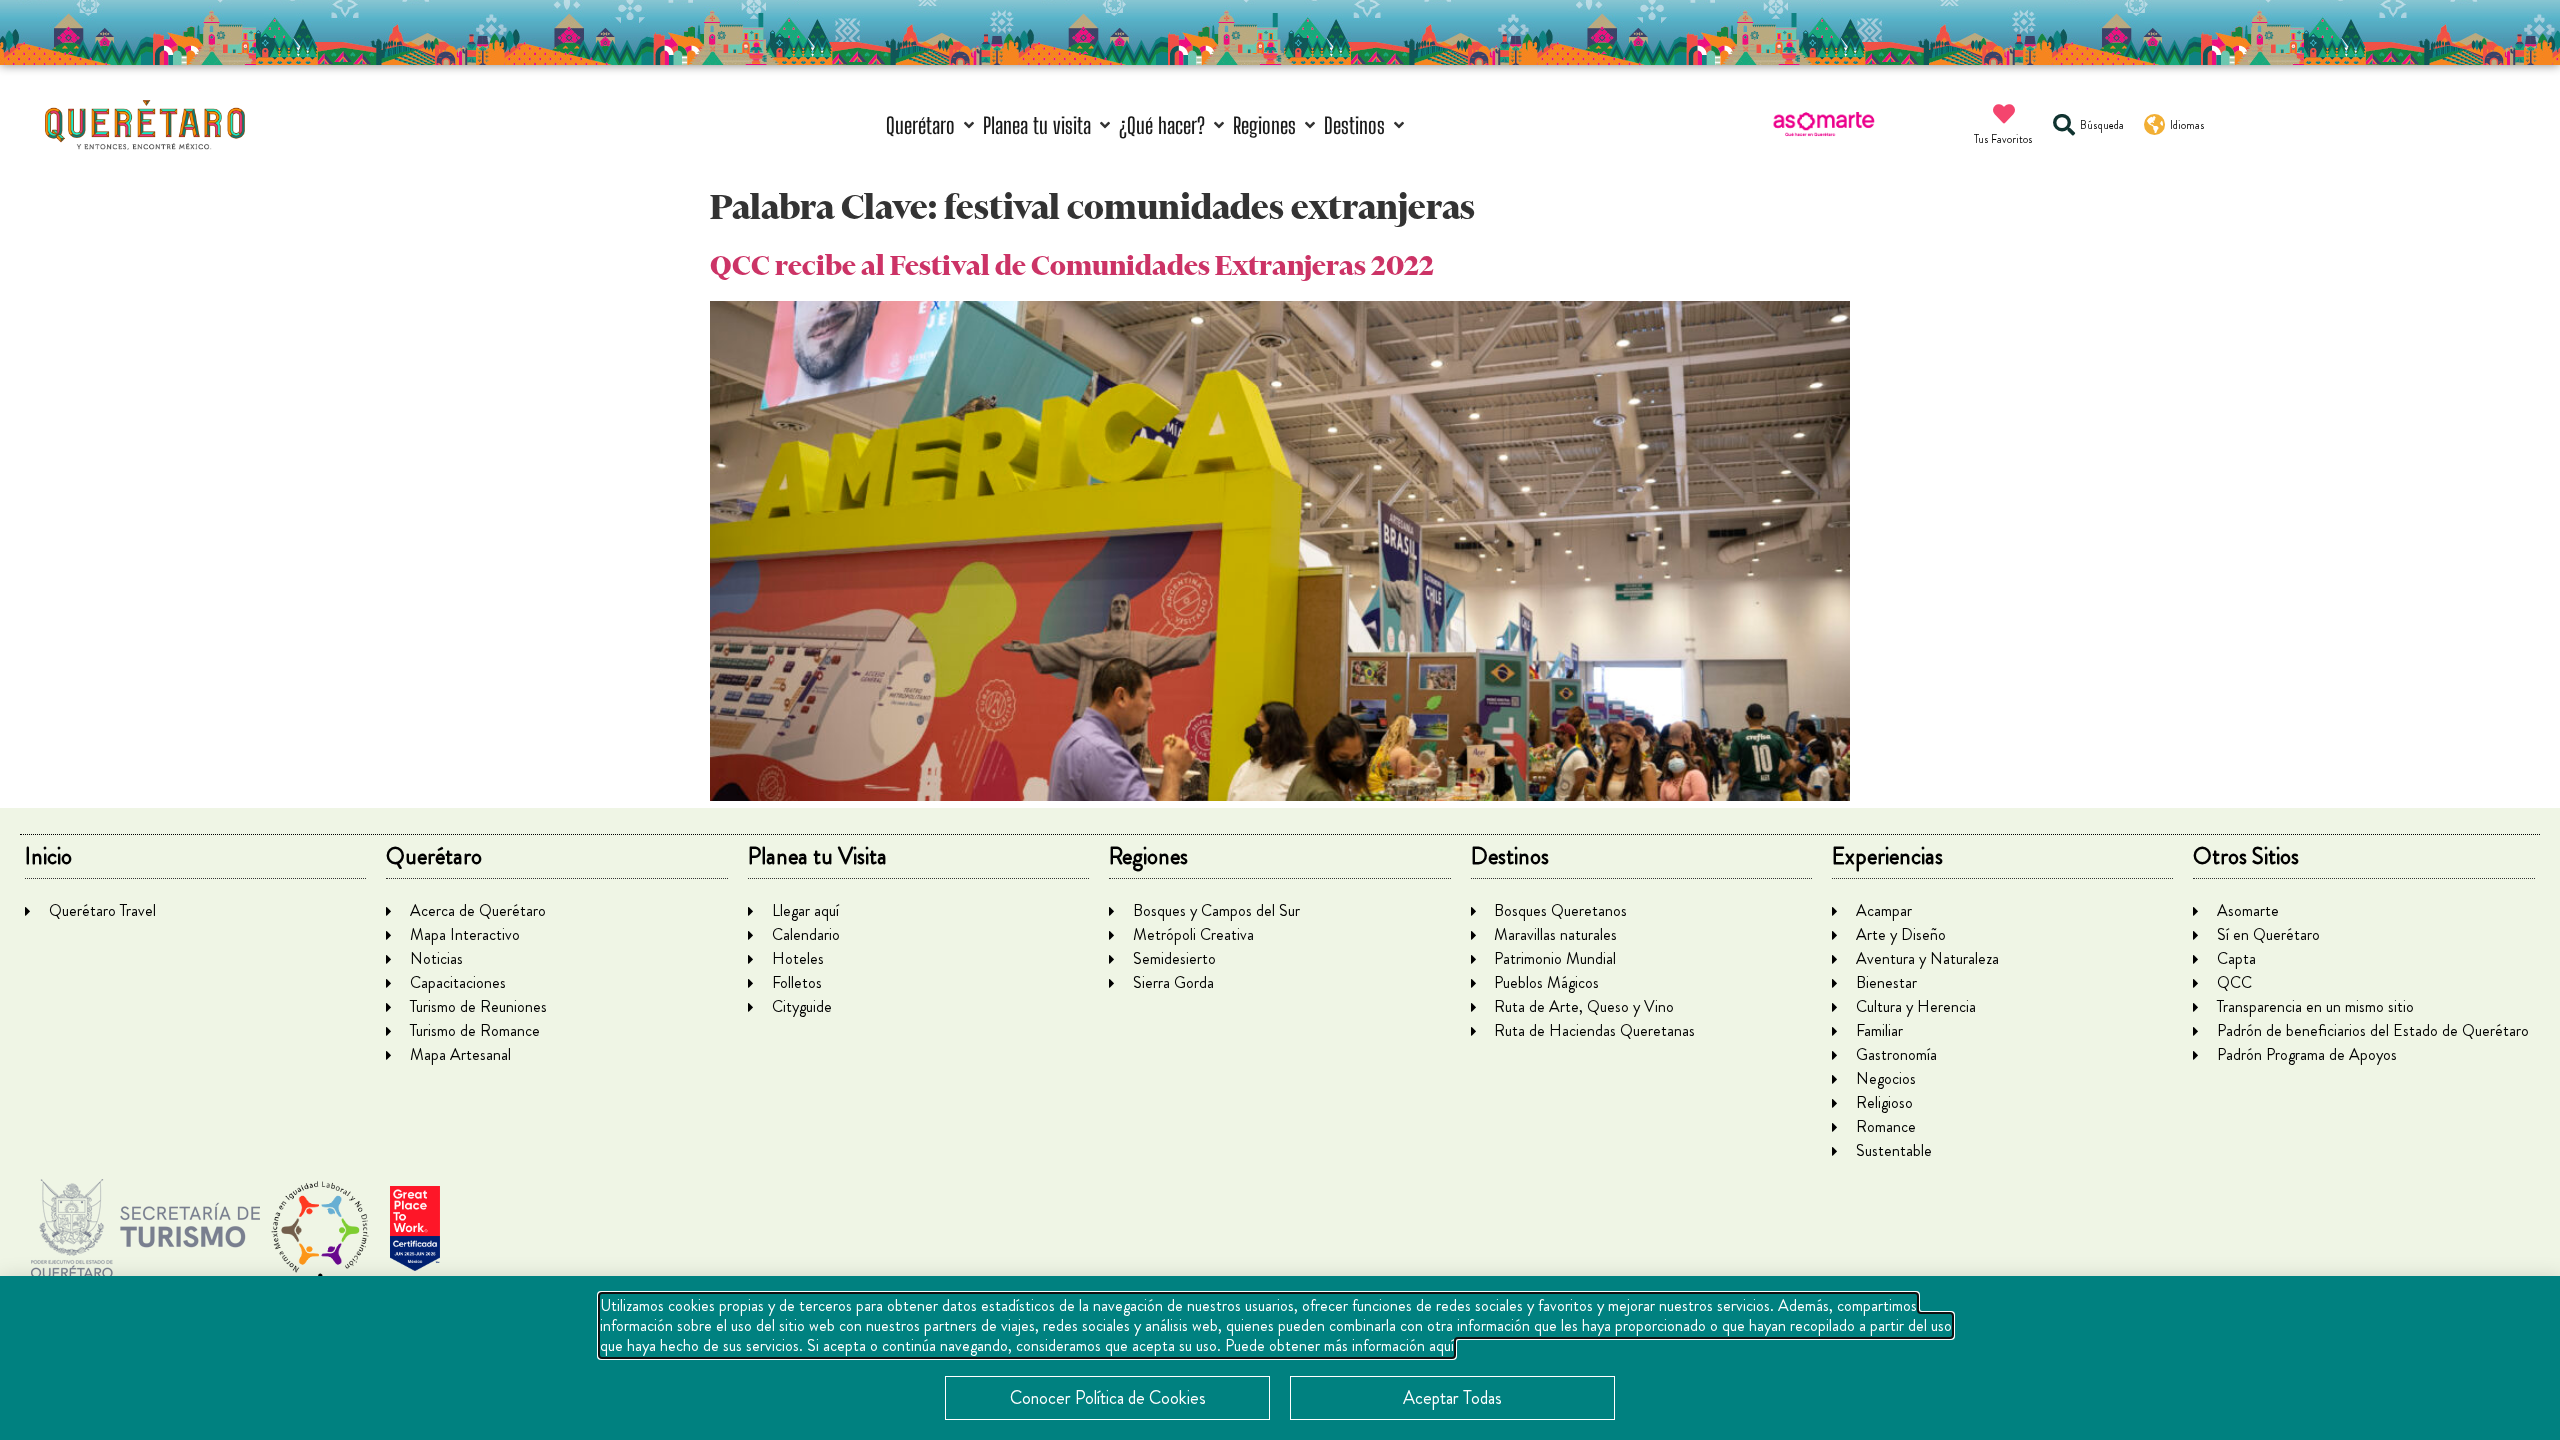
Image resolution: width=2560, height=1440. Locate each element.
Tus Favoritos (2003, 139)
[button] (932, 125)
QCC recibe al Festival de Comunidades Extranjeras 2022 (1072, 265)
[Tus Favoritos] (2004, 114)
